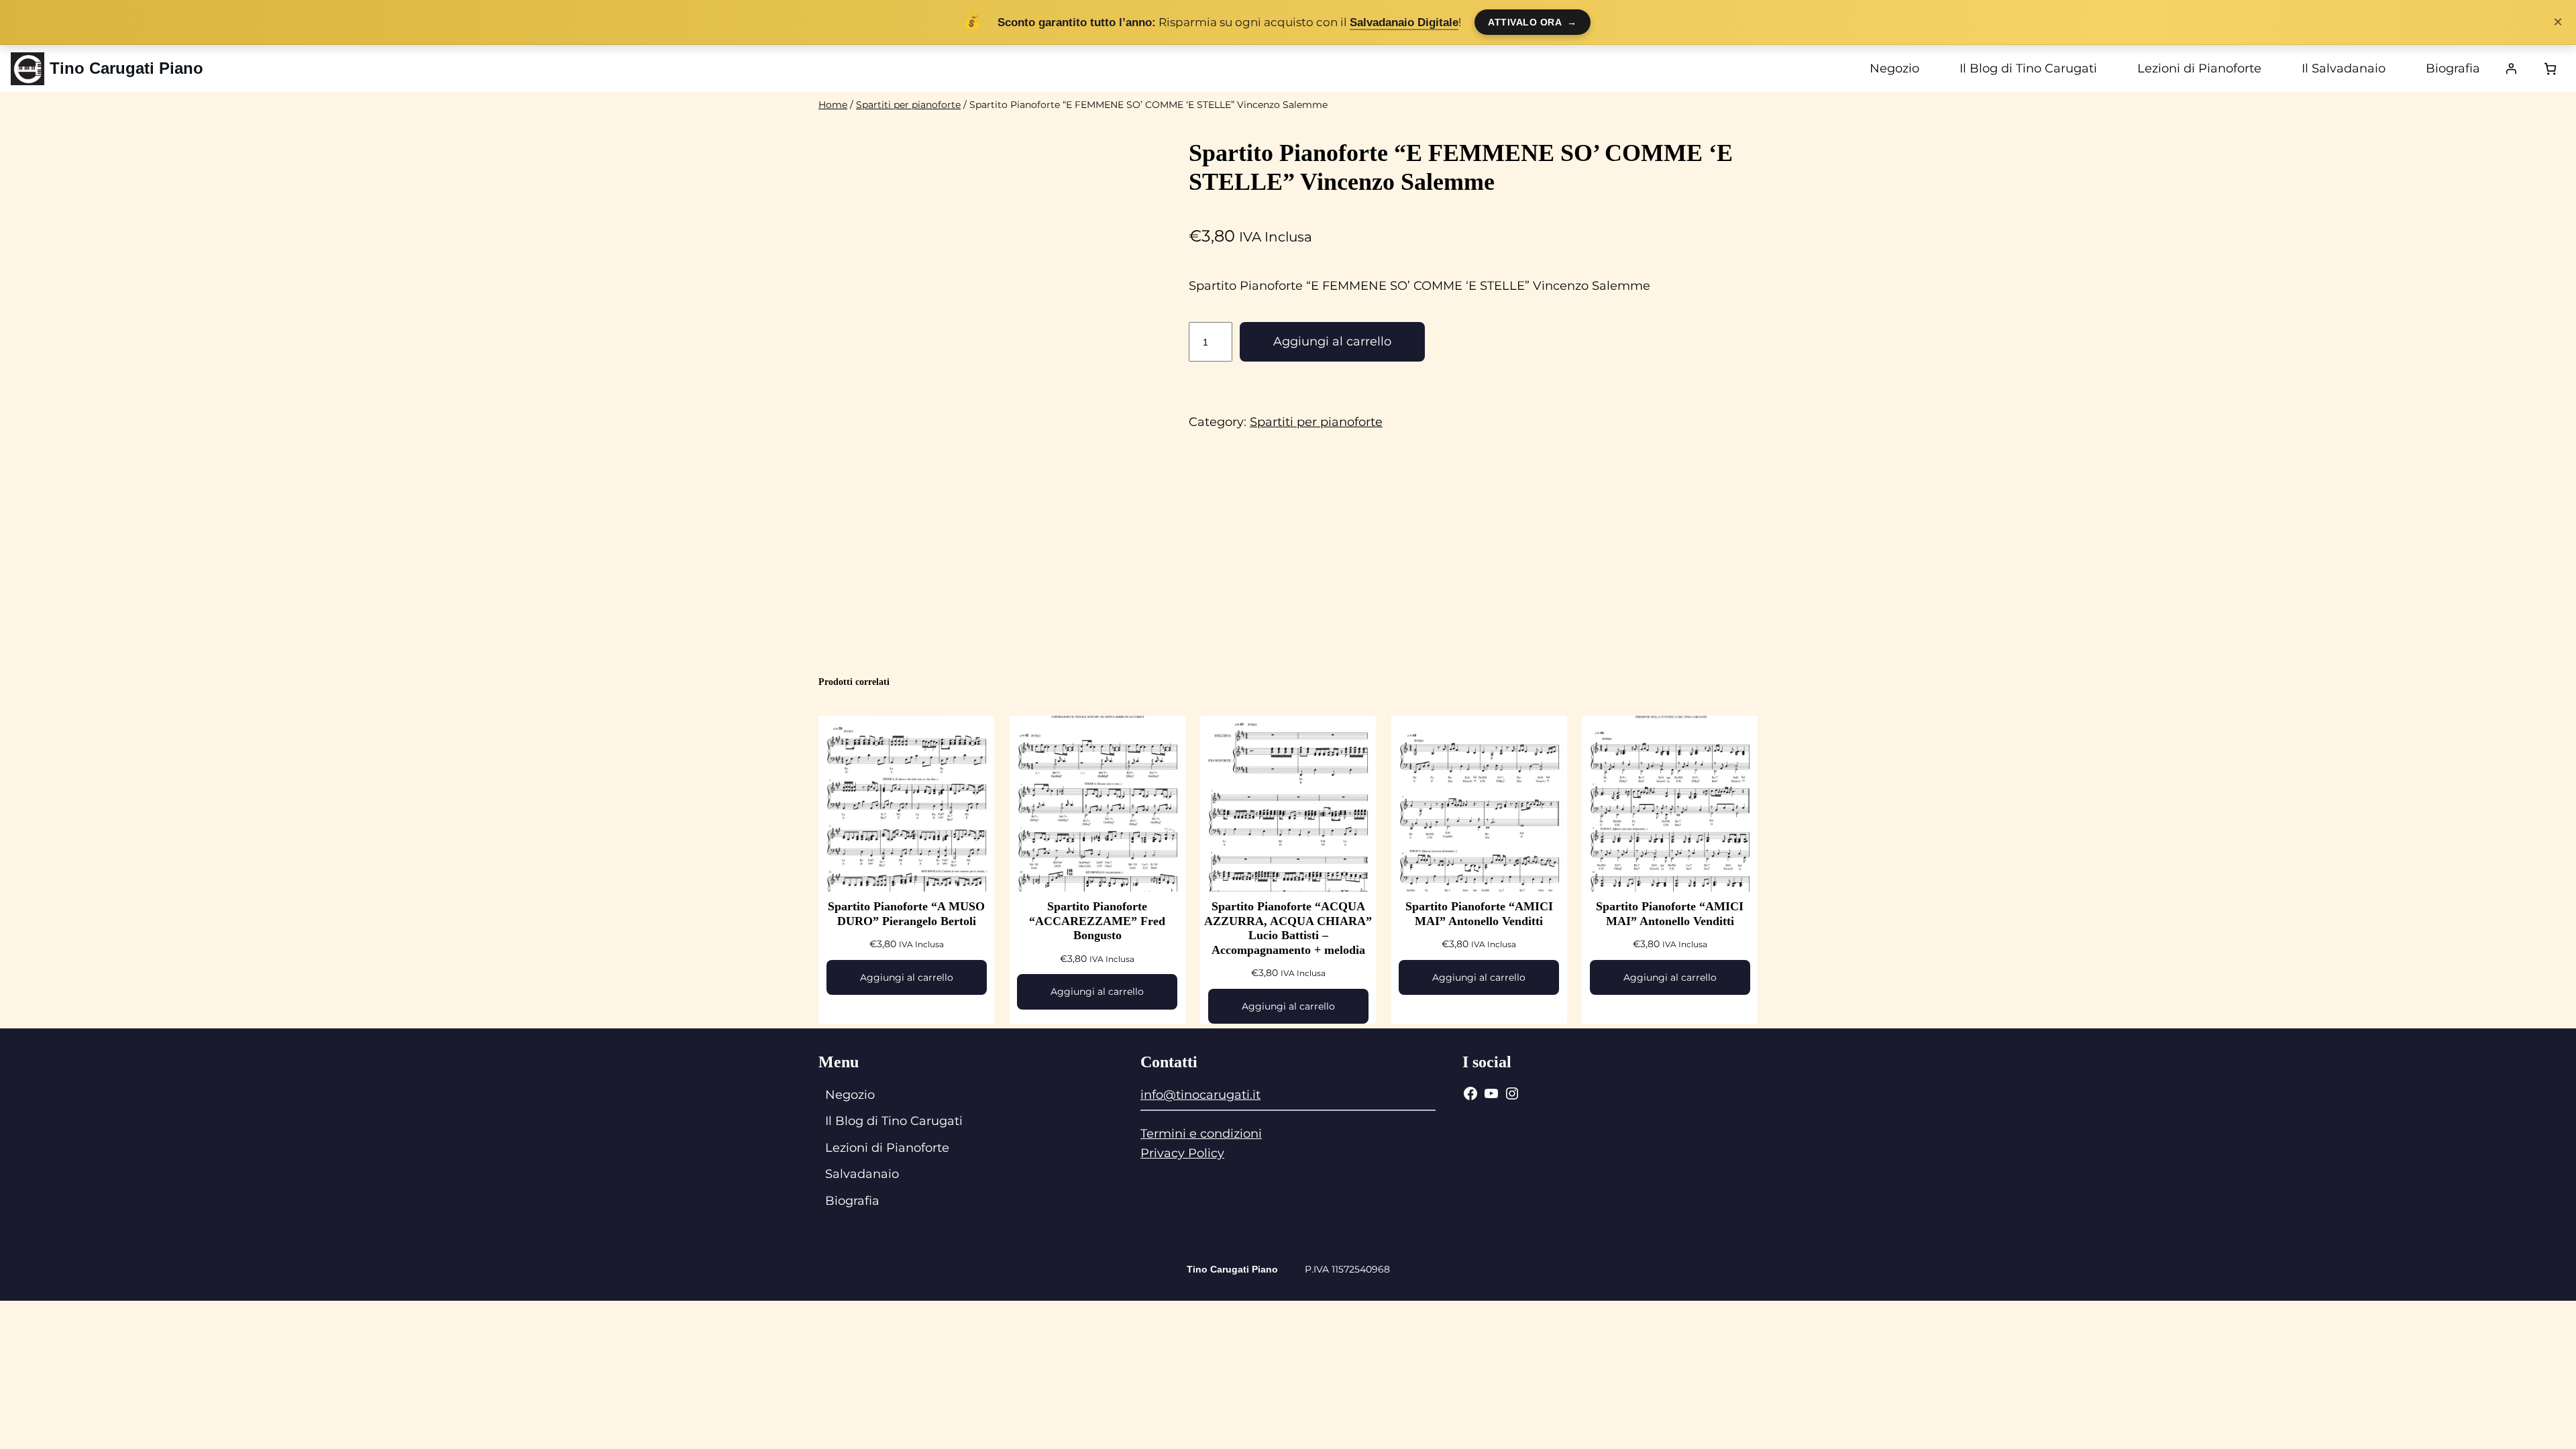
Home (833, 105)
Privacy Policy (1182, 1153)
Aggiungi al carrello (1332, 341)
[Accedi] (2511, 68)
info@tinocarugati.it (1200, 1095)
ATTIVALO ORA (1533, 22)
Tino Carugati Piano (126, 68)
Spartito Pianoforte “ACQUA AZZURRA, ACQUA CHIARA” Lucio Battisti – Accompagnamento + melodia (1288, 928)
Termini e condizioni (1201, 1134)
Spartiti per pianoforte (908, 105)
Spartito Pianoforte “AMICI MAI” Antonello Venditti (1479, 914)
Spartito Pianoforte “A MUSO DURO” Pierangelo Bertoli (906, 914)
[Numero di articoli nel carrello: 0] (2550, 69)
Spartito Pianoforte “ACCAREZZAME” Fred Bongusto (1097, 921)
